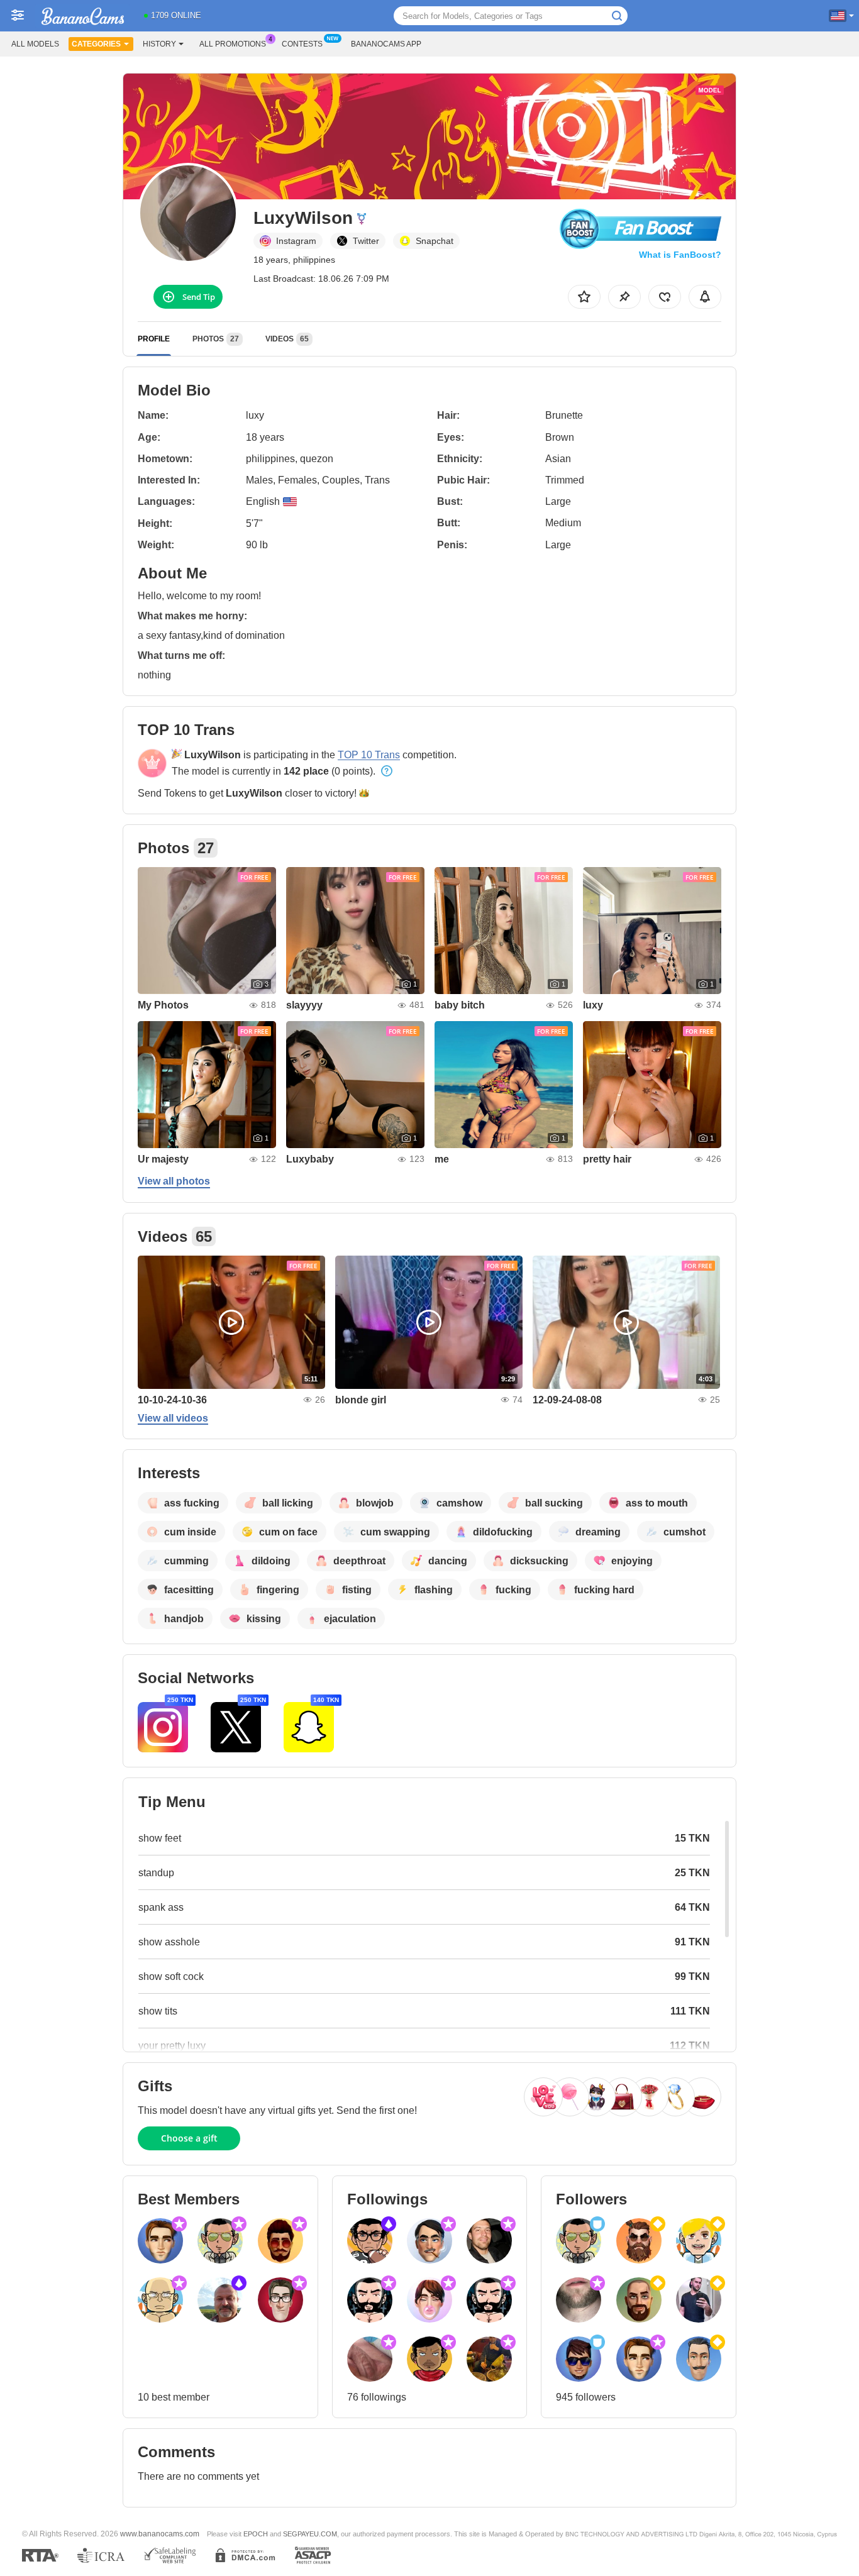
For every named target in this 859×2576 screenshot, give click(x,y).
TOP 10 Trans (369, 755)
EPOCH (256, 2534)
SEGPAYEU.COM (310, 2534)
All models (35, 44)
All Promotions (233, 44)
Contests (302, 44)
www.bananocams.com (160, 2534)
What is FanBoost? (680, 255)
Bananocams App (386, 44)
